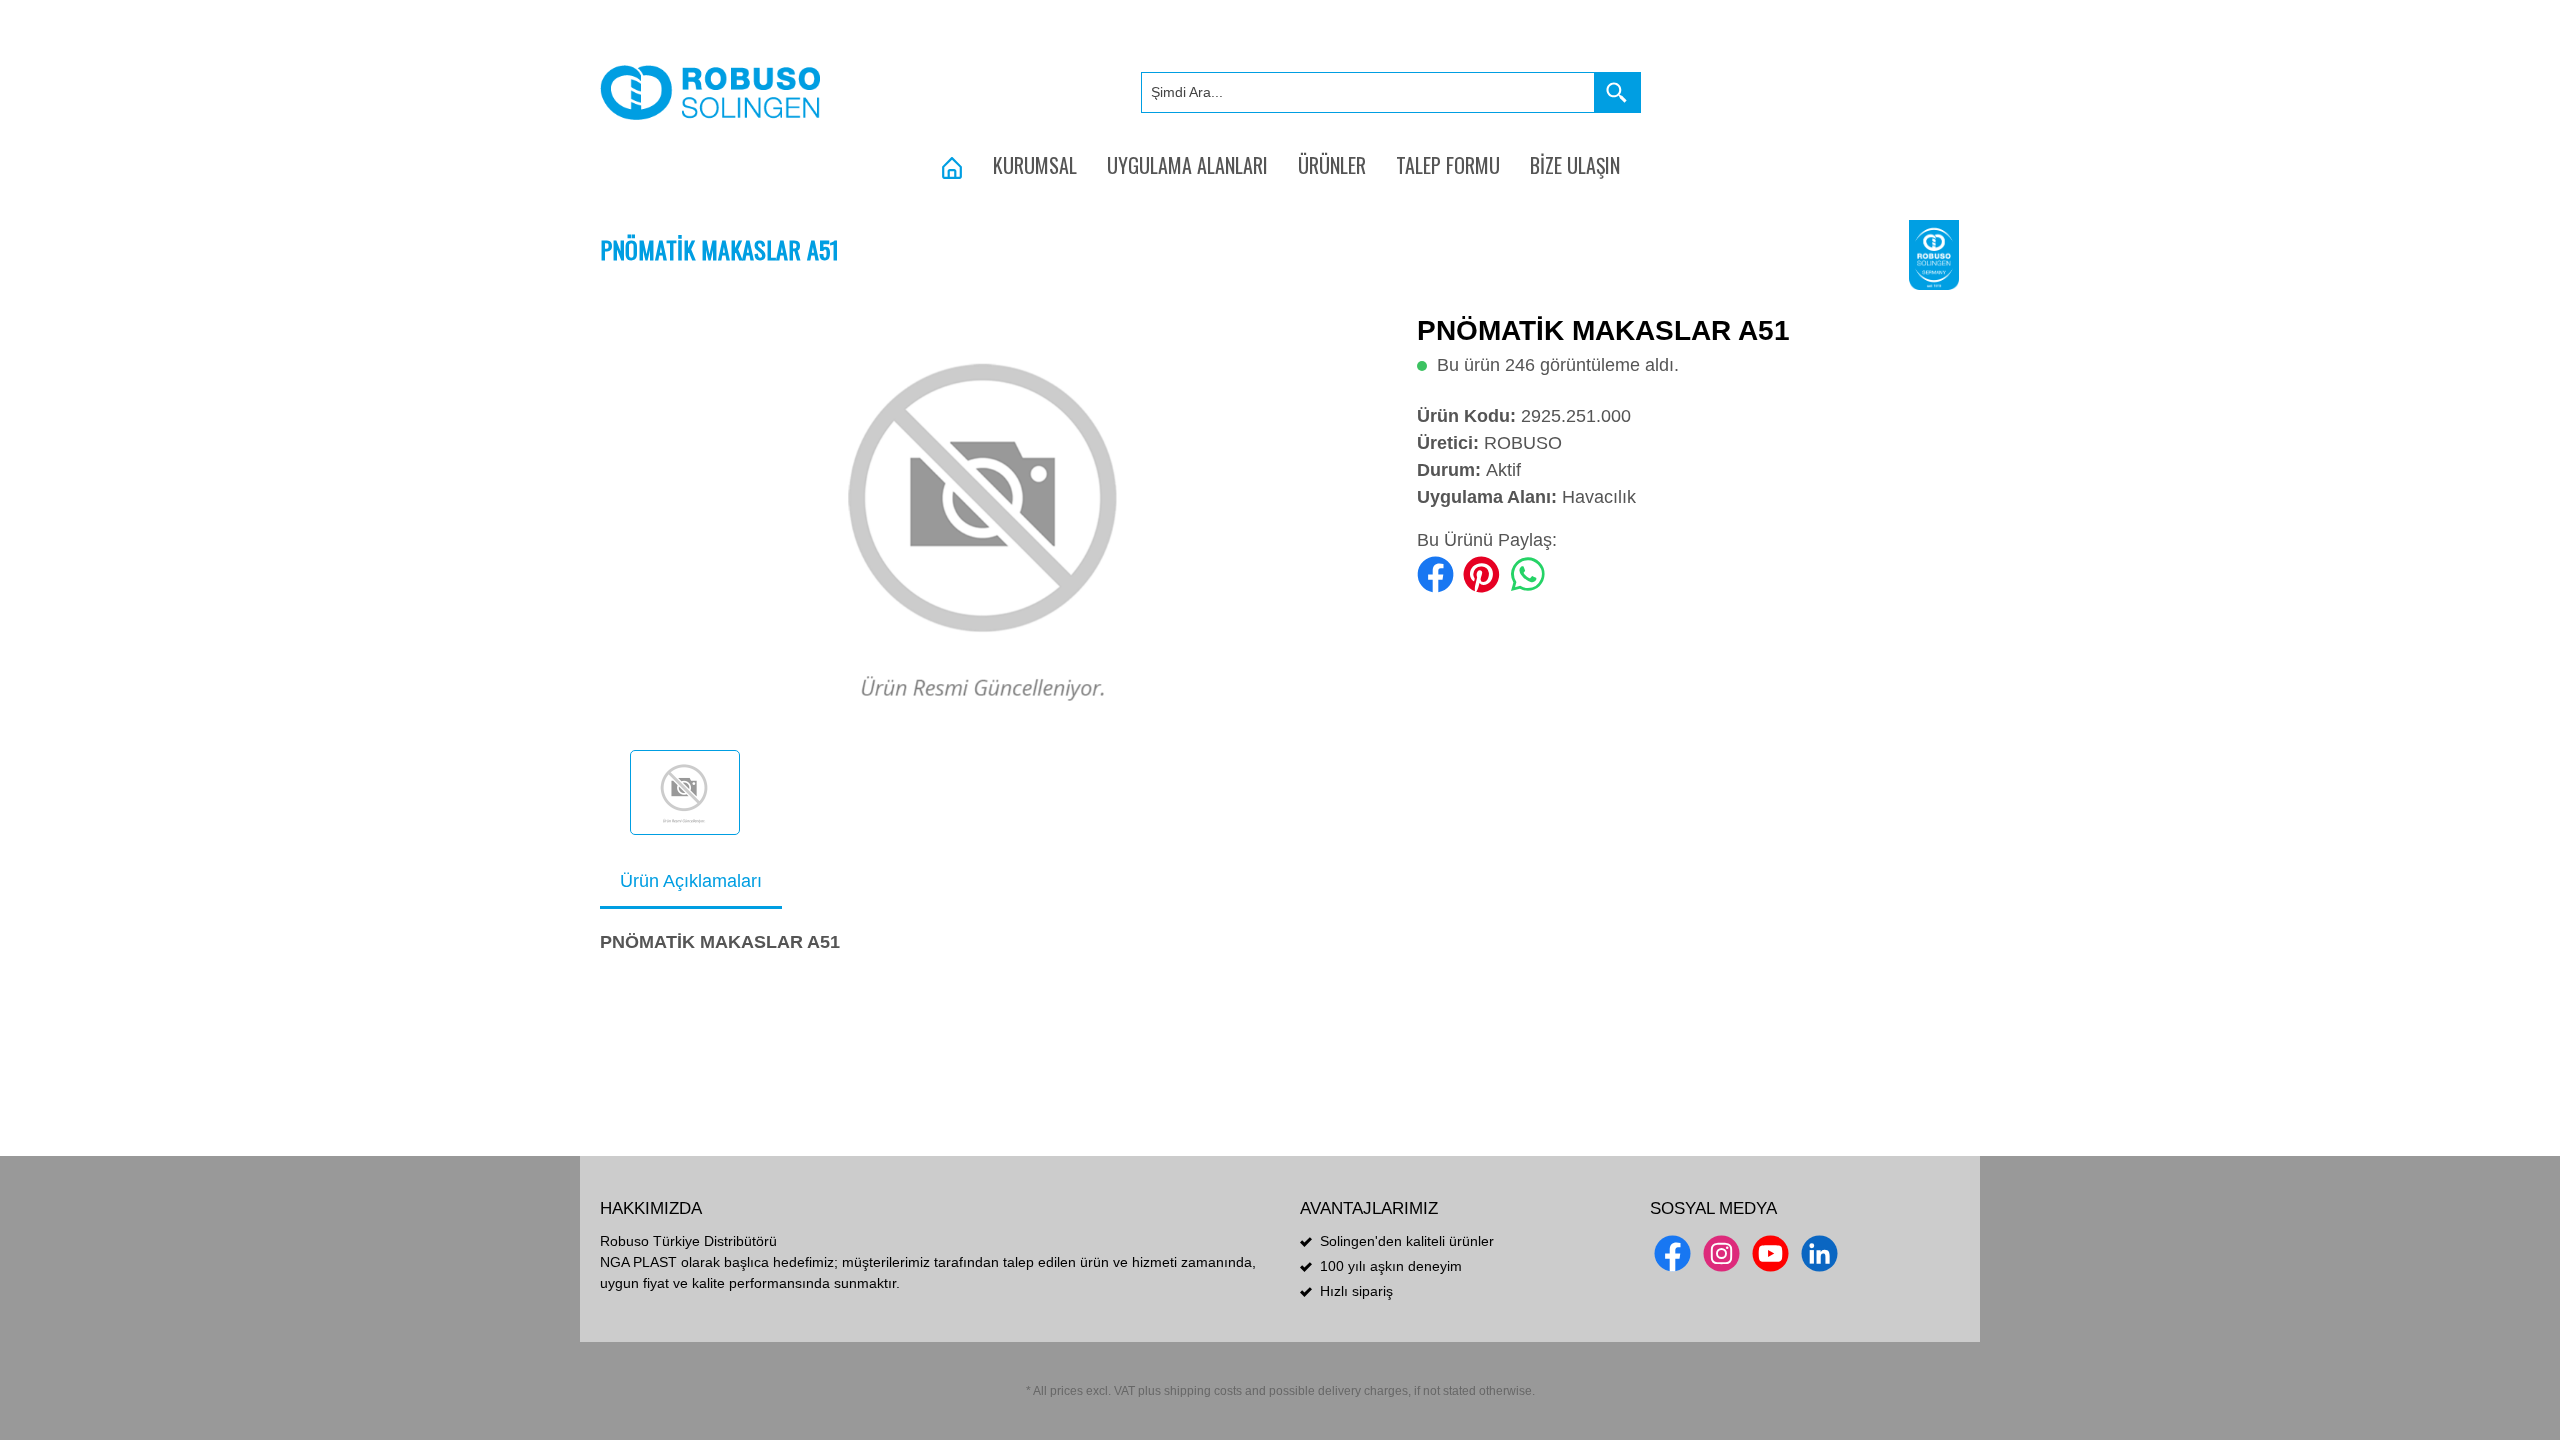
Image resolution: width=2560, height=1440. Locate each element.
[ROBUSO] (1934, 254)
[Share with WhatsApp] (1527, 573)
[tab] (691, 882)
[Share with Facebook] (1435, 573)
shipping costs (1203, 1391)
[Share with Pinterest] (1481, 573)
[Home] (952, 165)
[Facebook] (1672, 1253)
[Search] (1617, 92)
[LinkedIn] (1819, 1253)
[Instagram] (1721, 1253)
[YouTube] (1770, 1253)
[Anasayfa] (710, 92)
